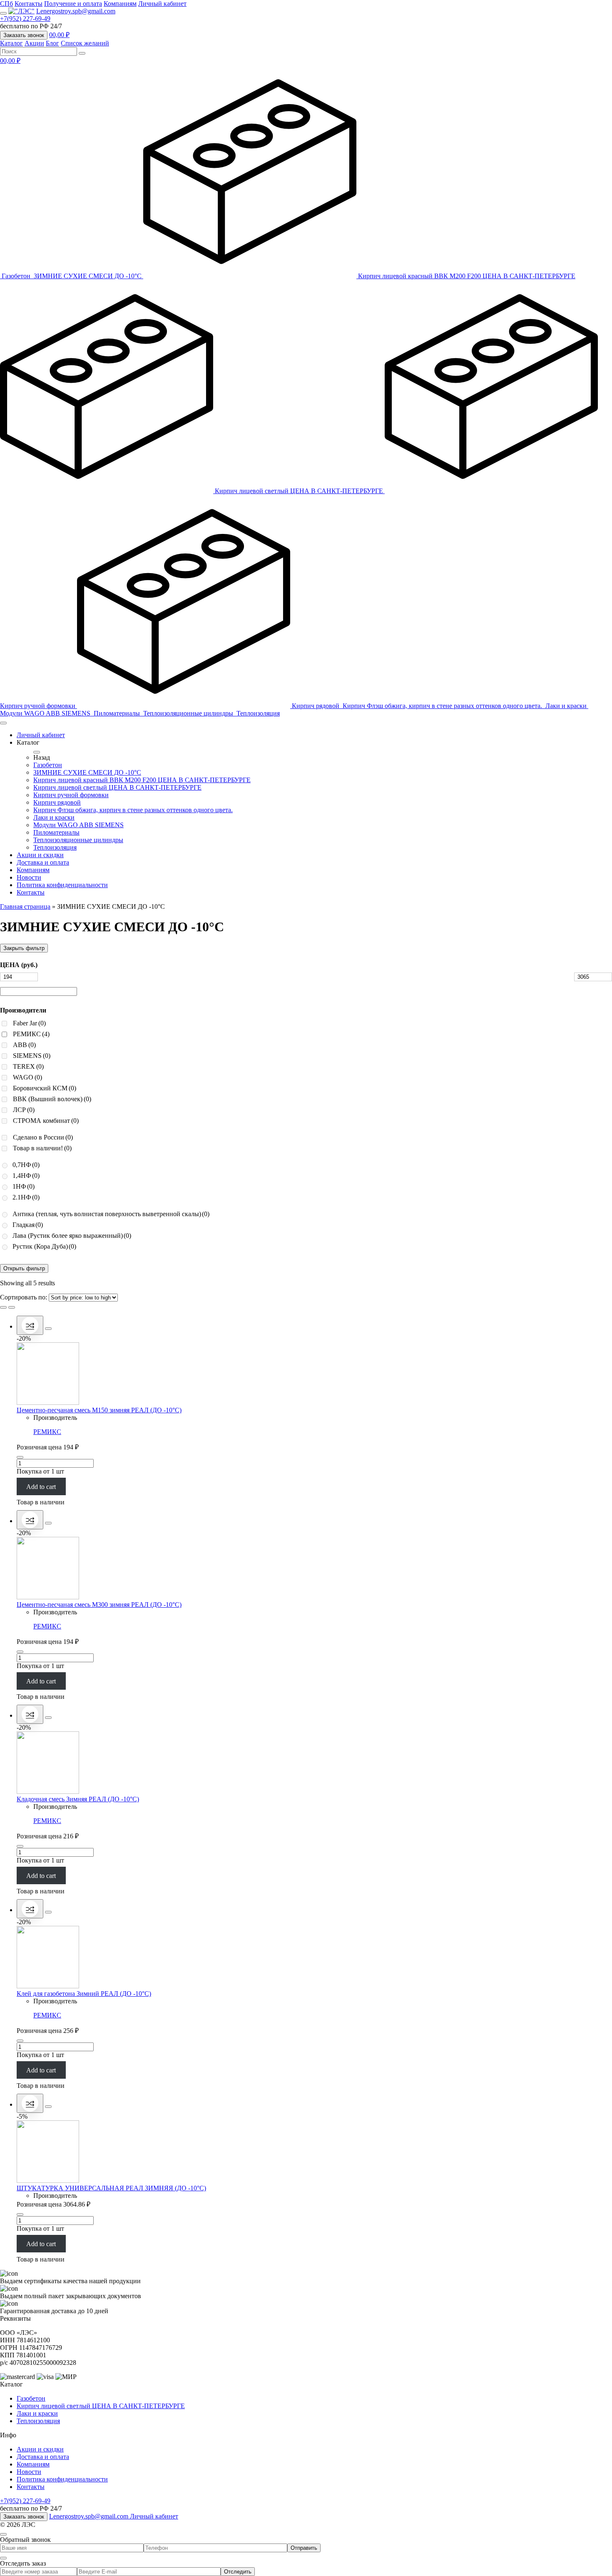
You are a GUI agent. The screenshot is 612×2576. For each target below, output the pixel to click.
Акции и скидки (40, 855)
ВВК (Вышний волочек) (52, 1099)
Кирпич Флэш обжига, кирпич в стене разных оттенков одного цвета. (443, 706)
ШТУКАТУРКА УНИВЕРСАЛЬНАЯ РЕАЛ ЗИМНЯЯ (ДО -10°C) (111, 2188)
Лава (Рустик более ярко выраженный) (72, 1236)
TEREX (28, 1066)
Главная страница (25, 906)
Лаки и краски (567, 706)
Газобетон (17, 276)
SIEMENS (32, 1056)
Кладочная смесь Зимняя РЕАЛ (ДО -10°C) (78, 1799)
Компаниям (120, 4)
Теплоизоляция (258, 713)
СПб (6, 4)
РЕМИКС (31, 1034)
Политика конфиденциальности (62, 885)
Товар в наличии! (42, 1148)
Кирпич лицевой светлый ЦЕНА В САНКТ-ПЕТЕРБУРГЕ (300, 491)
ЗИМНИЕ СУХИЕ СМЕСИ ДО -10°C (88, 276)
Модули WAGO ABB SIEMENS (46, 713)
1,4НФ (26, 1176)
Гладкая (28, 1225)
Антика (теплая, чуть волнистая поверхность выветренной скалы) (111, 1214)
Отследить (238, 2572)
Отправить (304, 2548)
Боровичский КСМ (45, 1088)
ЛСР (24, 1110)
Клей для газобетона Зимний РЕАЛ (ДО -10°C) (84, 1994)
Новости (29, 877)
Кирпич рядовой (316, 706)
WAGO (27, 1077)
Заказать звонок (24, 35)
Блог (52, 43)
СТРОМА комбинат (46, 1121)
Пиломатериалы (118, 713)
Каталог (11, 43)
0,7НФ (26, 1165)
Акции (34, 43)
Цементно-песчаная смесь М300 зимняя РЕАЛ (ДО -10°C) (99, 1605)
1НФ (24, 1186)
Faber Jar (29, 1023)
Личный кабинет (162, 4)
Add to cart (41, 1486)
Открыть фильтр (24, 1268)
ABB (24, 1045)
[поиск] (82, 53)
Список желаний (85, 43)
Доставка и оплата (43, 862)
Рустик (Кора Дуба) (44, 1246)
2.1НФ (26, 1197)
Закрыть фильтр (24, 948)
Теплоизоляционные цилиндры (189, 713)
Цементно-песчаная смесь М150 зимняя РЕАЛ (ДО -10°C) (99, 1410)
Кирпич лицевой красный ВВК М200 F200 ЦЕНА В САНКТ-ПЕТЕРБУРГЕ (467, 276)
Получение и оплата (73, 4)
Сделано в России (43, 1137)
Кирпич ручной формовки (71, 795)
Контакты (29, 4)
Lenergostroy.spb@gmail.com (76, 11)
